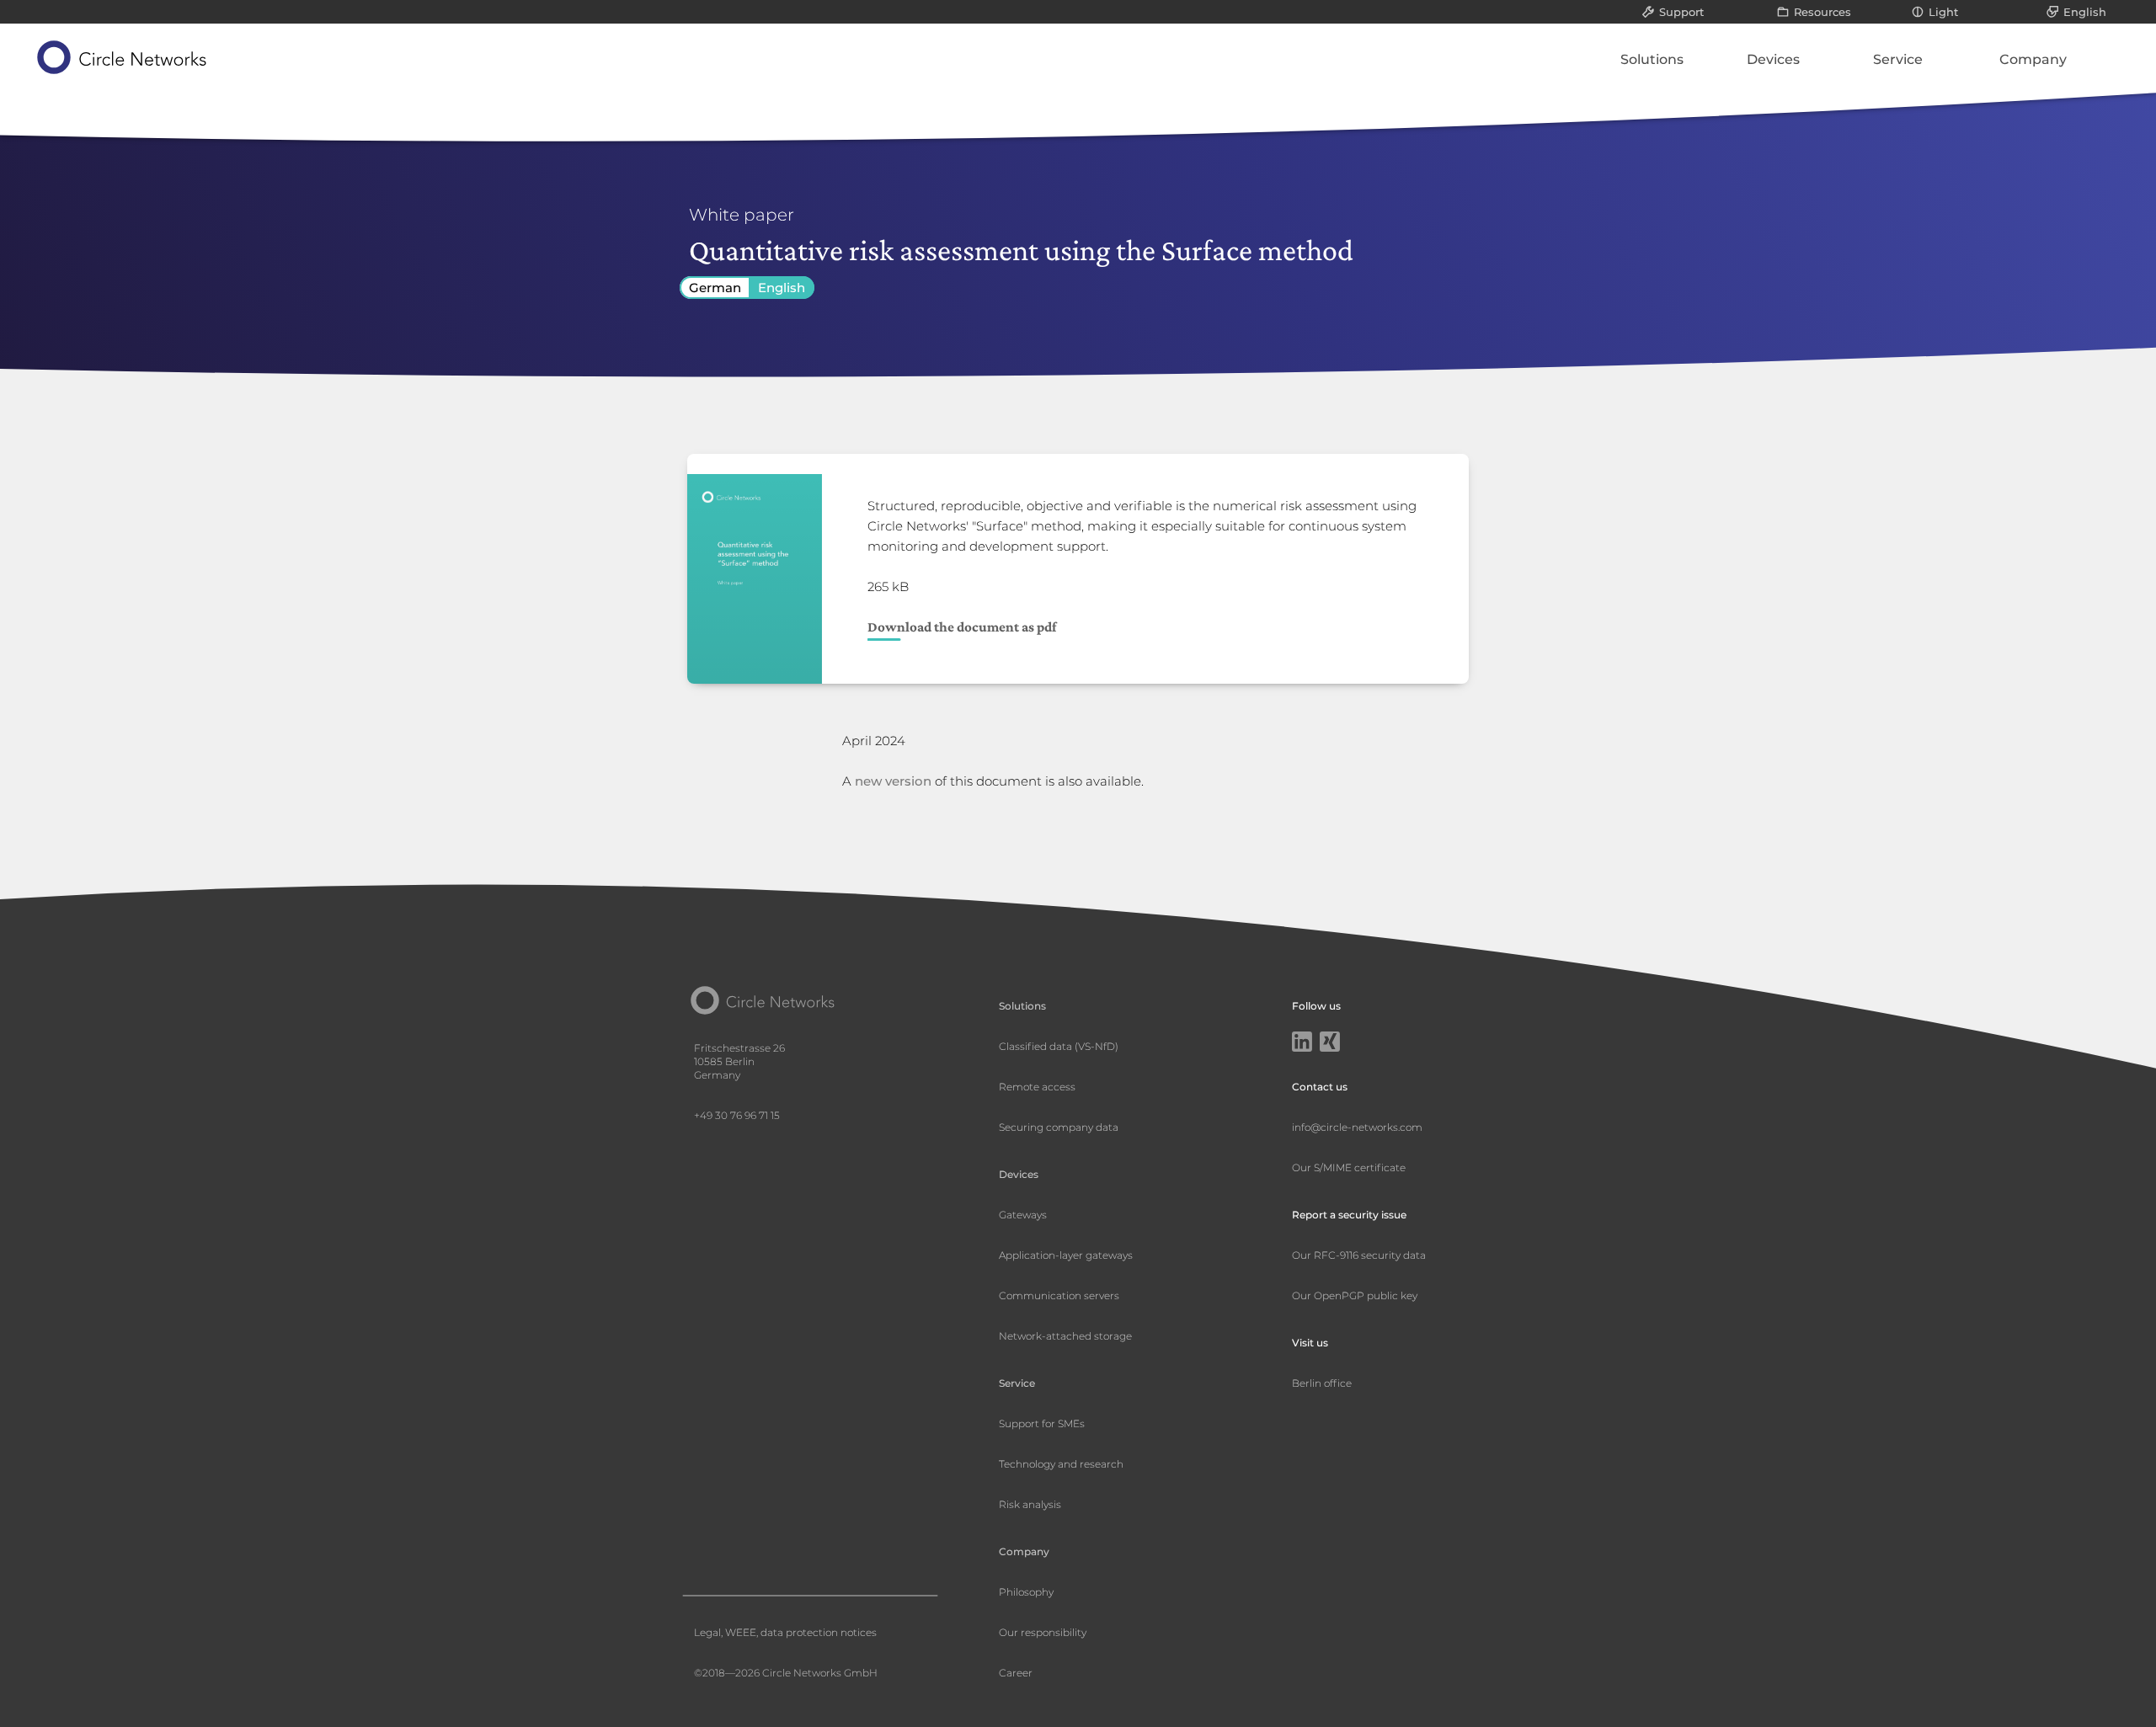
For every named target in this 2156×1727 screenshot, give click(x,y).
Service (1898, 59)
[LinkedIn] (1302, 1043)
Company (2033, 59)
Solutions (1652, 59)
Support (1681, 12)
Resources (1822, 12)
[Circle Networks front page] (123, 57)
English (2085, 12)
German (715, 288)
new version (893, 781)
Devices (1773, 59)
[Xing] (1330, 1043)
